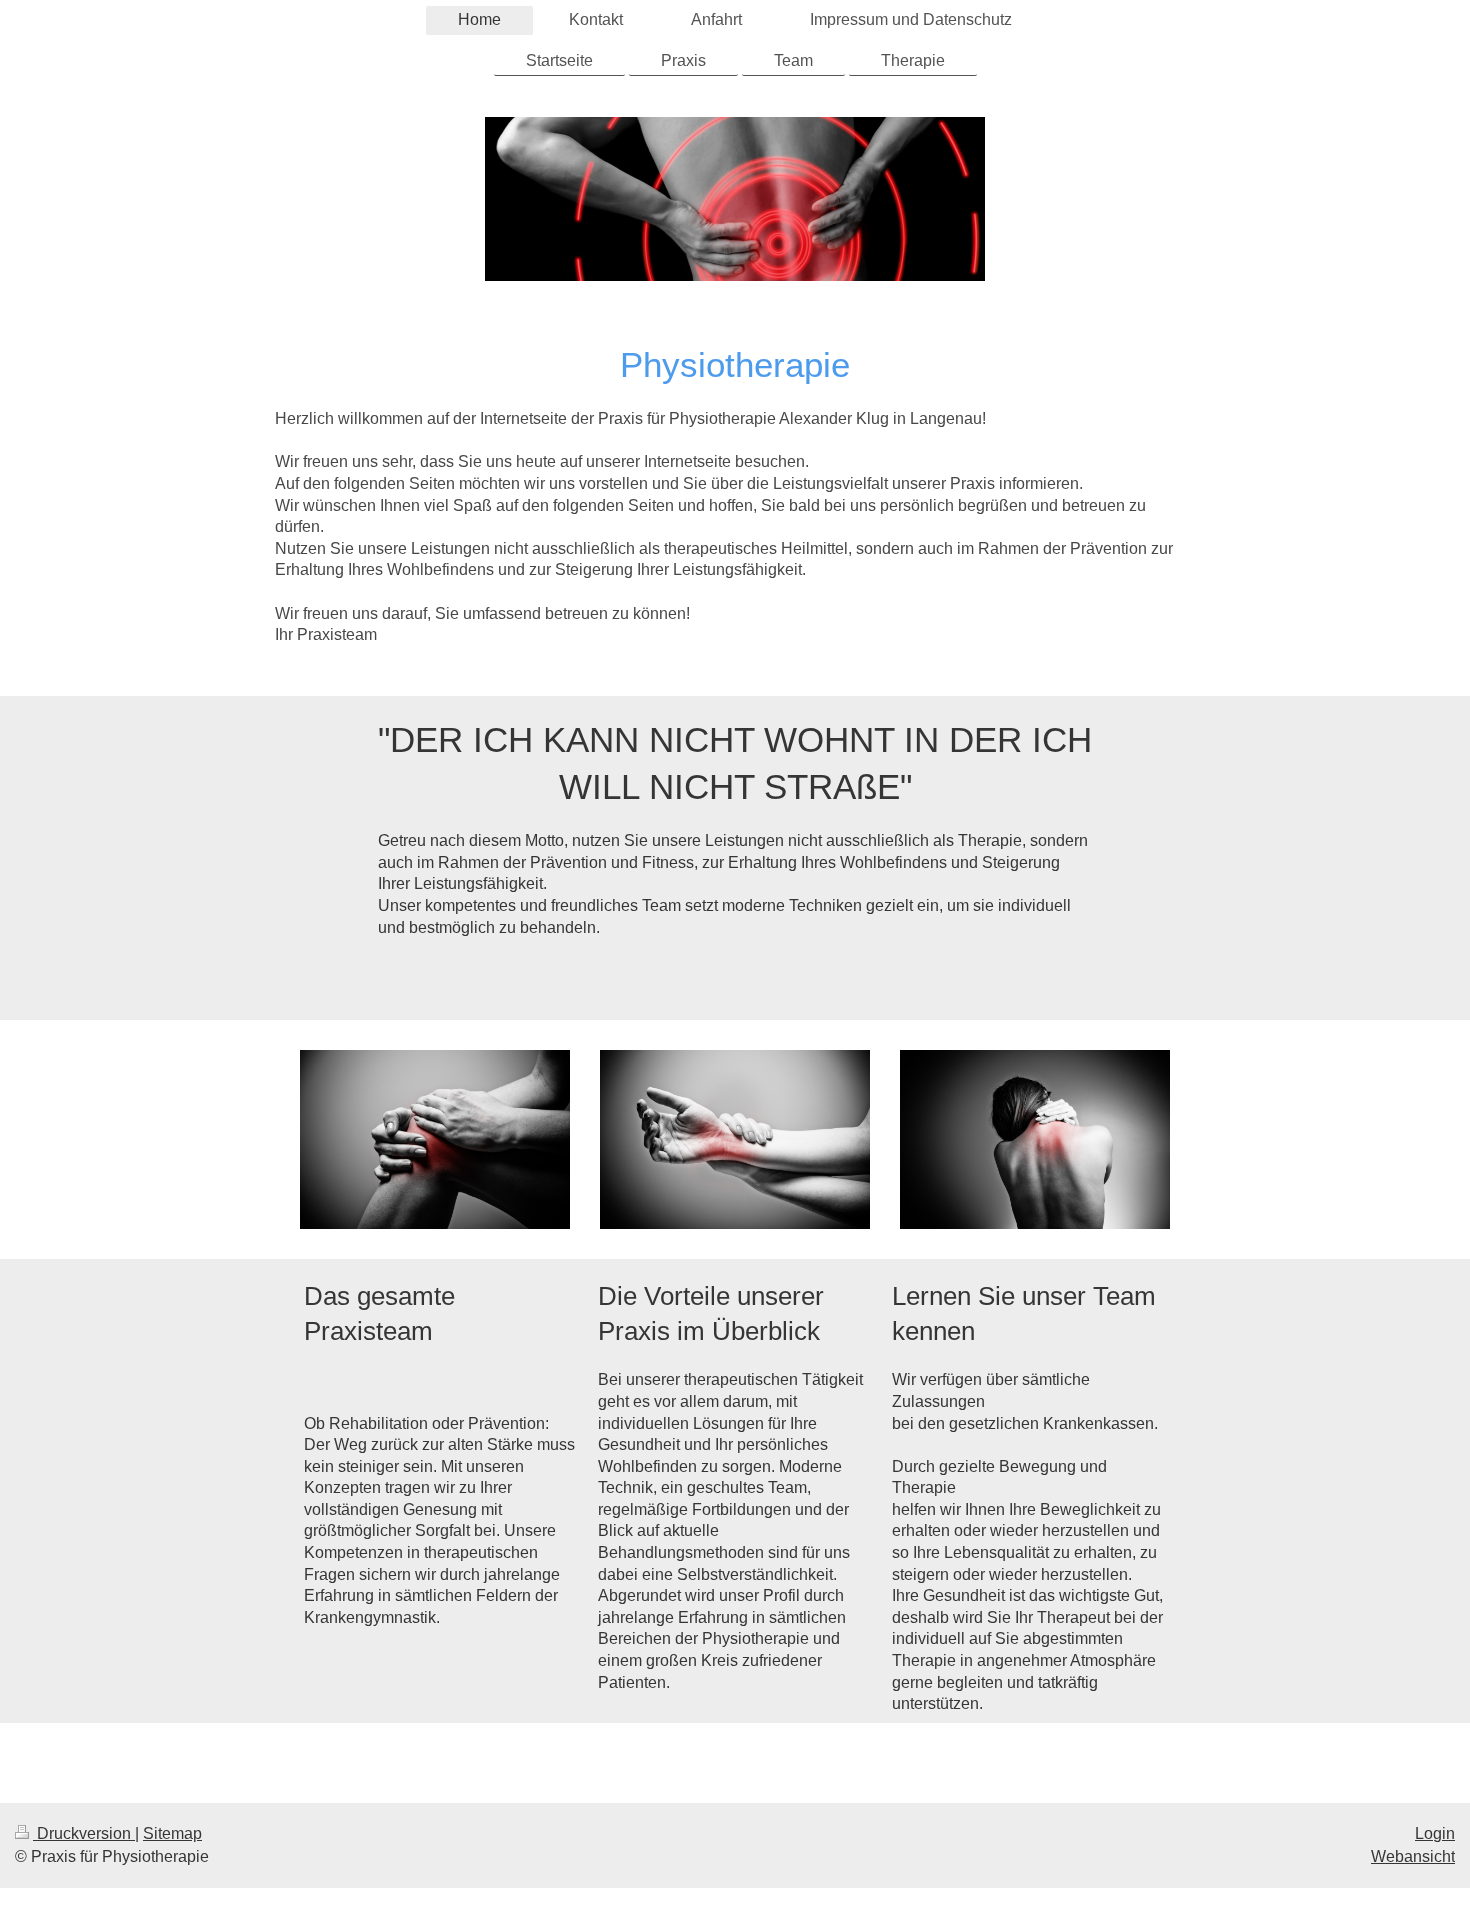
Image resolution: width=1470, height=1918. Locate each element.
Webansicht (1413, 1856)
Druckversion (84, 1833)
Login (1435, 1833)
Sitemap (172, 1833)
